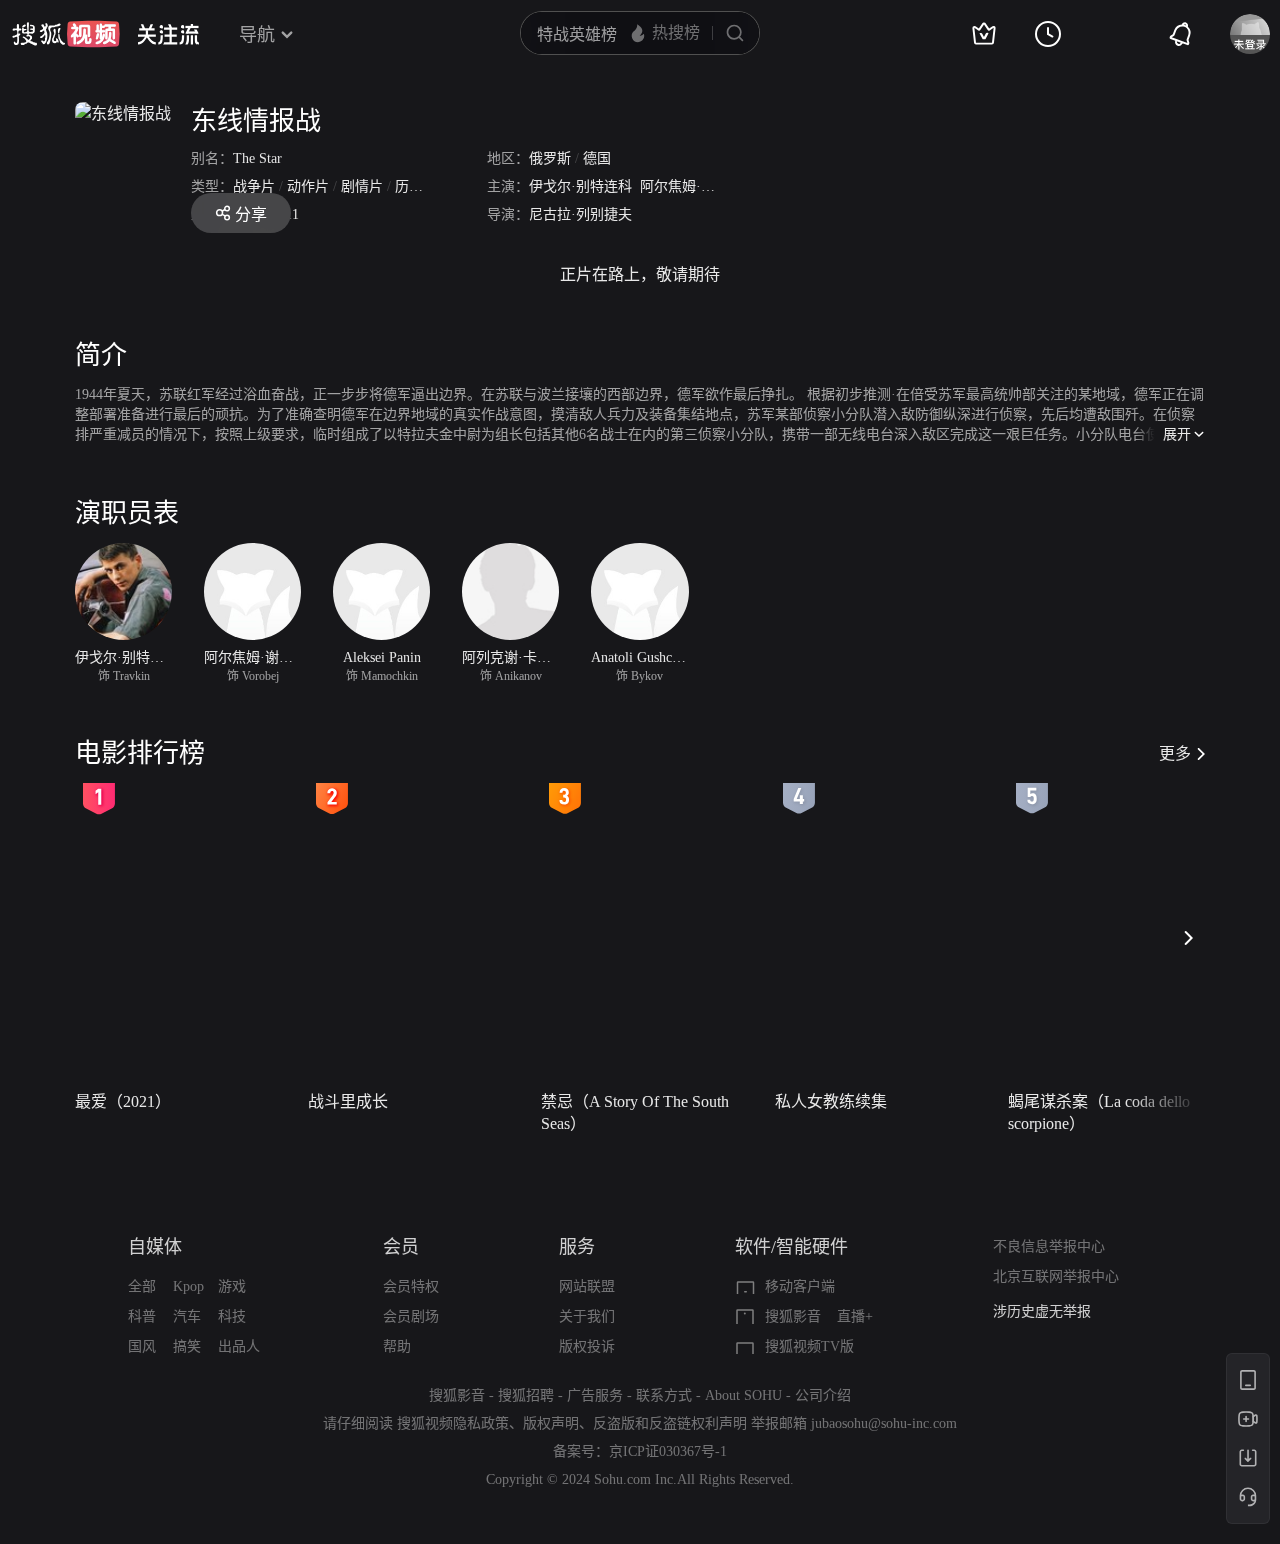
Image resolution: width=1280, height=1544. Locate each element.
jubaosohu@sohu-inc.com (884, 1423)
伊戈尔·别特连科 (580, 186)
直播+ (855, 1316)
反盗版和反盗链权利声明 (670, 1423)
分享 (251, 214)
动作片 (308, 186)
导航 (257, 35)
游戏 (232, 1286)
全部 (142, 1286)
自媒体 (155, 1247)
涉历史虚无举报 (1042, 1311)
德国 (597, 158)
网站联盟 (587, 1286)
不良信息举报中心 (1049, 1246)
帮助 (397, 1346)
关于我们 (587, 1316)
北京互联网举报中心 (1056, 1276)
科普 (142, 1316)
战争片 (254, 186)
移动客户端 (800, 1286)
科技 (232, 1316)
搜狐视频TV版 (809, 1346)
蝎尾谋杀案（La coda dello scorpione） (1099, 1112)
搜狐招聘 (526, 1395)
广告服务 (595, 1395)
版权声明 (551, 1423)
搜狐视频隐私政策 (453, 1423)
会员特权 (411, 1286)
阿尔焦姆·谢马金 (691, 186)
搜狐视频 (66, 34)
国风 (142, 1346)
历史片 (416, 186)
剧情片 (362, 186)
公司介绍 (823, 1395)
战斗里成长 (348, 1101)
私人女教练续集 (831, 1101)
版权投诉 (587, 1346)
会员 (401, 1247)
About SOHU (743, 1395)
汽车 (187, 1316)
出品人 (239, 1346)
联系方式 (664, 1395)
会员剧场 (411, 1316)
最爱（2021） (123, 1101)
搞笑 (187, 1346)
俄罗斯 (550, 158)
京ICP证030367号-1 (668, 1451)
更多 (1175, 753)
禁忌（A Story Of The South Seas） (635, 1112)
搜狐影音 (793, 1316)
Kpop (188, 1286)
